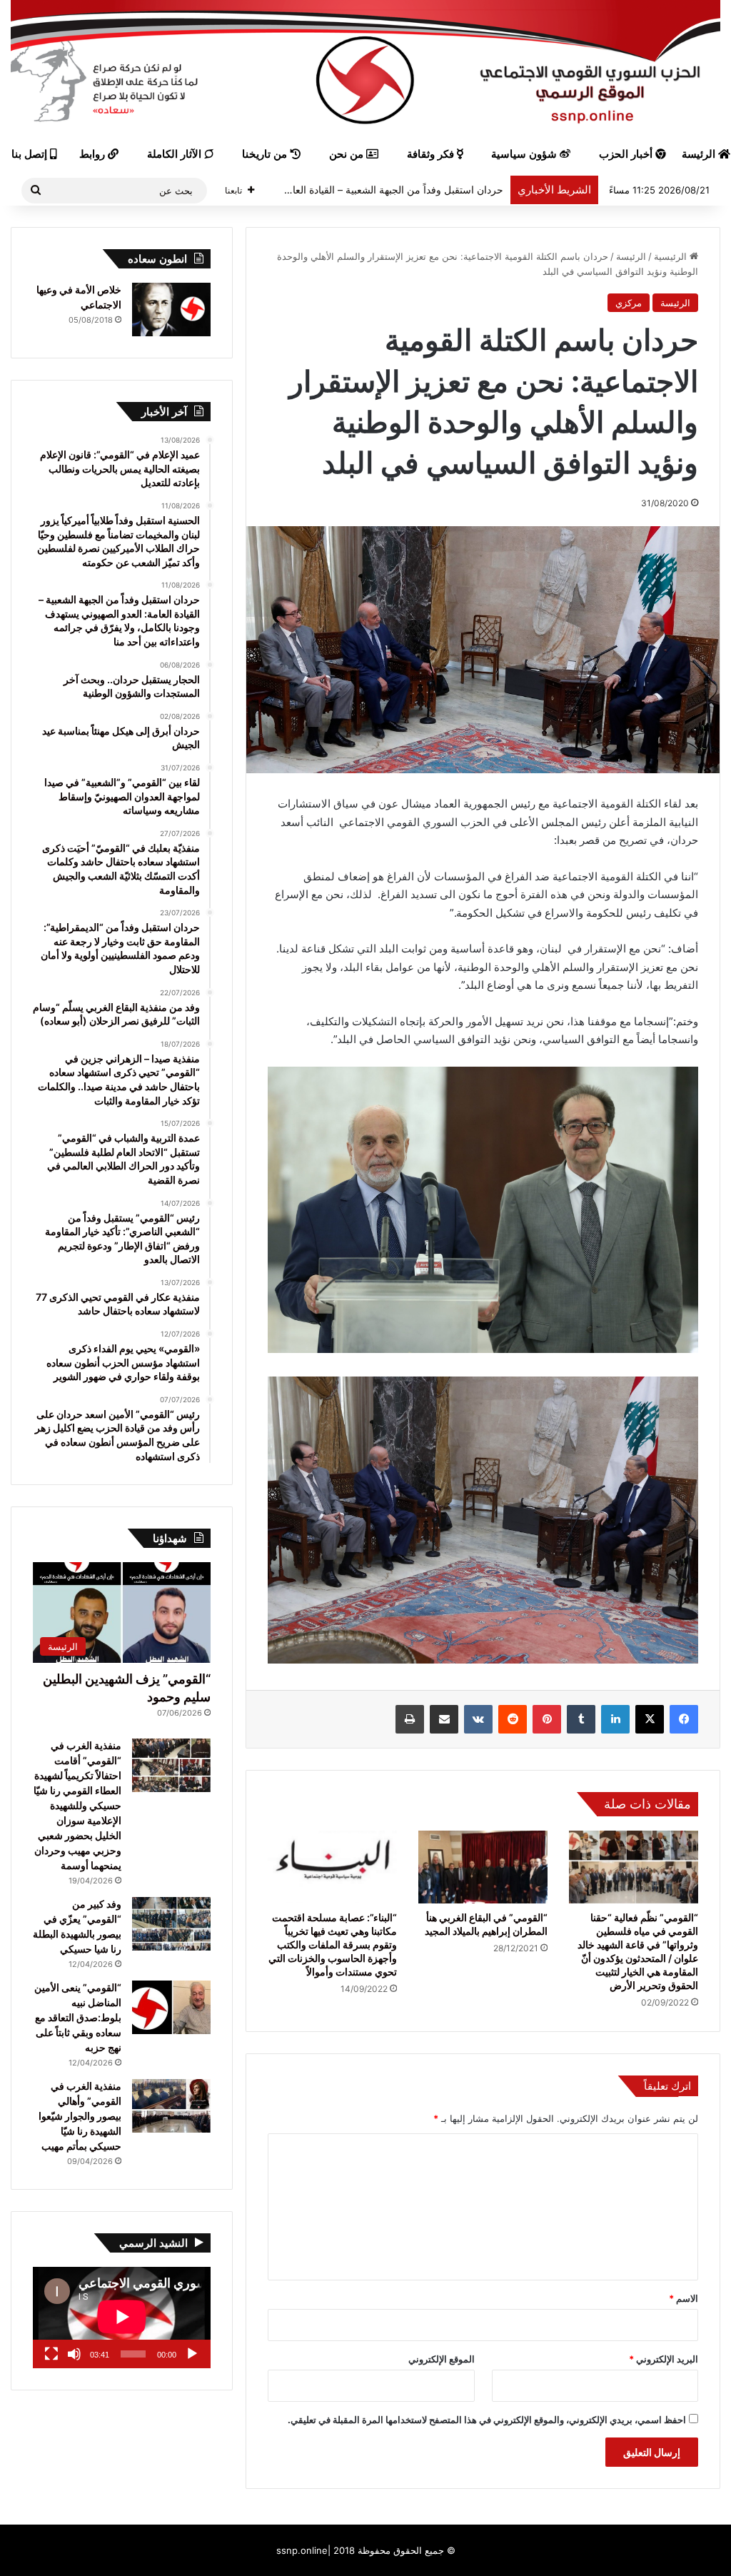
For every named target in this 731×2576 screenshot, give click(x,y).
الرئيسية (672, 256)
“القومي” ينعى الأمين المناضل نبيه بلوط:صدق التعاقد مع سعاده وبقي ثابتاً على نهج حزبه (78, 2017)
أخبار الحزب (627, 154)
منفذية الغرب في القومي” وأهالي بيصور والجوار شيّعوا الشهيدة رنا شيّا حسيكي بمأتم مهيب (80, 2116)
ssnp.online (302, 2550)
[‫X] (650, 1719)
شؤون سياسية (525, 154)
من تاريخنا (266, 154)
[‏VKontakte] (478, 1719)
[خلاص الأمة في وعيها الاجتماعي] (171, 310)
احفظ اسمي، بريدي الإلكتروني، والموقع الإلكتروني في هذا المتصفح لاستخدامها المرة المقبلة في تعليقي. (487, 2420)
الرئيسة (631, 256)
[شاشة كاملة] (51, 2354)
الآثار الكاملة (176, 154)
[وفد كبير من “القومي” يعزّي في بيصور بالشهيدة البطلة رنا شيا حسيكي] (171, 1924)
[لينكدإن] (615, 1719)
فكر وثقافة (432, 154)
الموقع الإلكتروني (442, 2359)
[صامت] (74, 2354)
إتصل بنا (31, 154)
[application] (122, 2318)
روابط (94, 154)
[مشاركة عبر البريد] (444, 1719)
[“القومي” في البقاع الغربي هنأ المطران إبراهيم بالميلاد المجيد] (483, 1867)
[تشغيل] (192, 2354)
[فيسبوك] (684, 1719)
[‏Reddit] (513, 1719)
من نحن (348, 154)
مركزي (629, 303)
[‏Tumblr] (581, 1719)
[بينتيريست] (547, 1719)
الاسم (684, 2298)
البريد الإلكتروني (664, 2359)
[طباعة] (410, 1719)
